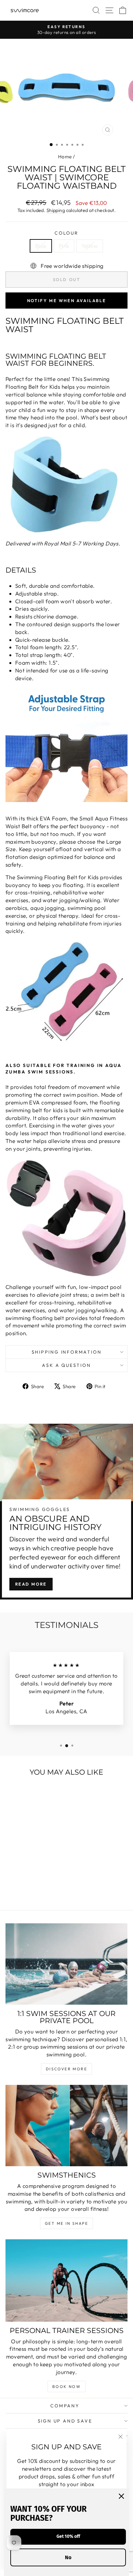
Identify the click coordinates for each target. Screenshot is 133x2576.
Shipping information (67, 1352)
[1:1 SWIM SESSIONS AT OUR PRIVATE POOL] (66, 1964)
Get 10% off (68, 2536)
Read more (31, 1584)
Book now (66, 2386)
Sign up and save (65, 2421)
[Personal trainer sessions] (66, 2280)
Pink (64, 246)
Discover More (66, 2069)
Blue (41, 246)
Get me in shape (66, 2223)
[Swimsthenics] (66, 2126)
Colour (66, 233)
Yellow (90, 246)
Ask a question (66, 1365)
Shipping (56, 210)
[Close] (121, 2496)
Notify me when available (66, 301)
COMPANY (65, 2406)
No (68, 2557)
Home (65, 157)
